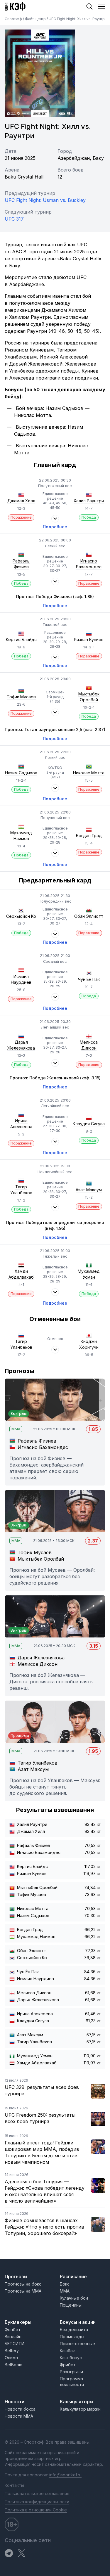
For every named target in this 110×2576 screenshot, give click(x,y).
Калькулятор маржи (80, 2409)
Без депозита (74, 2330)
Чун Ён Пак (89, 979)
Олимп (11, 2358)
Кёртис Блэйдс (21, 639)
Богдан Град (89, 836)
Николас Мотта (89, 773)
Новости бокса (20, 2409)
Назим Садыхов (21, 773)
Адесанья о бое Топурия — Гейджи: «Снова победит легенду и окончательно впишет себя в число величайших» (45, 2191)
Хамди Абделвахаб (21, 1274)
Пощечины (71, 2305)
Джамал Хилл (21, 501)
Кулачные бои (74, 2298)
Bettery (12, 2351)
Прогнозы (16, 2276)
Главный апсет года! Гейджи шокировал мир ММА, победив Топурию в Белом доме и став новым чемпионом (42, 2152)
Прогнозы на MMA (23, 2291)
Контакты (14, 2485)
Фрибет (68, 2365)
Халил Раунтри (89, 501)
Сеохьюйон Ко (21, 916)
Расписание (73, 2276)
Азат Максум (89, 1190)
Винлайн (13, 2337)
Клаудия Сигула (89, 1124)
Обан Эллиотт (89, 916)
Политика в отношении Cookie (36, 2510)
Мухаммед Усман (89, 1274)
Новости (15, 2402)
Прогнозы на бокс (23, 2284)
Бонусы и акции (78, 2322)
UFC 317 (14, 219)
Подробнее (55, 527)
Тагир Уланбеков (21, 1344)
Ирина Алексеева (21, 1124)
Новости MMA (19, 2416)
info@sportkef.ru (65, 2475)
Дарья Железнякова (21, 1045)
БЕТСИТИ (15, 2344)
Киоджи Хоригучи (89, 1344)
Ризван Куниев (89, 639)
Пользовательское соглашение (37, 2493)
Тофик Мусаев (21, 697)
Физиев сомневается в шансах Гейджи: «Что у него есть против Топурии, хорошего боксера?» (44, 2227)
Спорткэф (14, 19)
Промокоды (72, 2337)
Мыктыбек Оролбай (89, 697)
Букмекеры (18, 2322)
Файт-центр (36, 19)
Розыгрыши (71, 2372)
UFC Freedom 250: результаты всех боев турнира (40, 2118)
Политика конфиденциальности (37, 2502)
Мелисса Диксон (89, 1045)
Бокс (65, 2284)
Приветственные (77, 2344)
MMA (65, 2291)
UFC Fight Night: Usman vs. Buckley (45, 200)
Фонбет (13, 2330)
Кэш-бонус (71, 2358)
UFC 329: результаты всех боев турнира (42, 2090)
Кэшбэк (67, 2351)
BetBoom (13, 2365)
